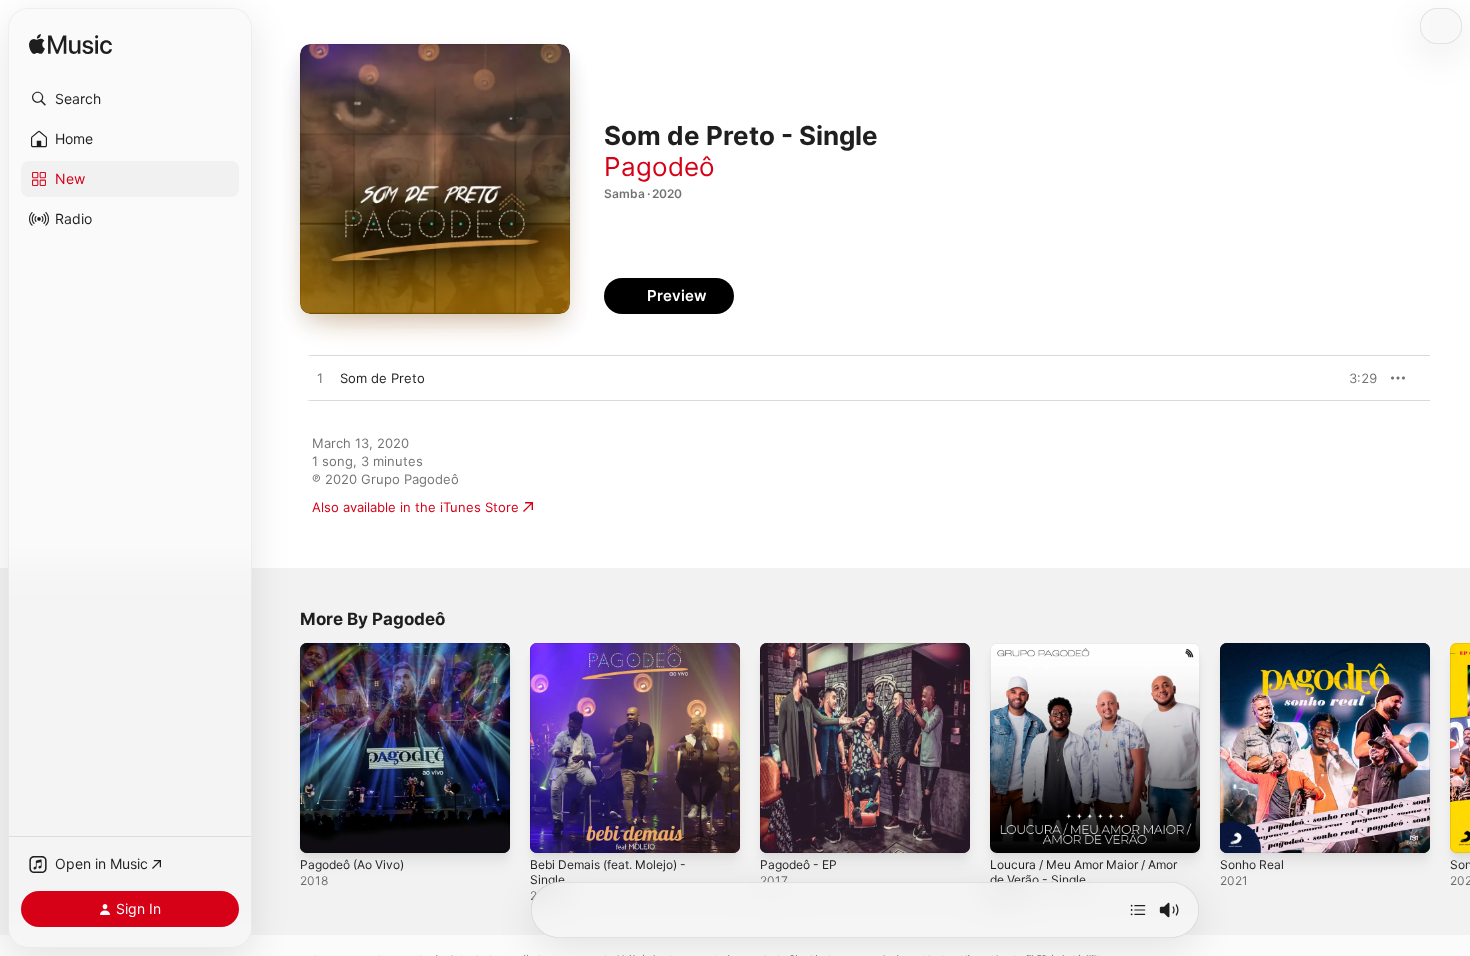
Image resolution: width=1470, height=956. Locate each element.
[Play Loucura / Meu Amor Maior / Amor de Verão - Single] (1015, 828)
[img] (70, 45)
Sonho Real (1255, 651)
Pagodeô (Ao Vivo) (358, 651)
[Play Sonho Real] (1245, 828)
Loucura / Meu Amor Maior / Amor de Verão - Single (1078, 659)
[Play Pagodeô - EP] (785, 828)
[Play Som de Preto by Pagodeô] (320, 379)
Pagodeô (659, 166)
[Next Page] (1450, 748)
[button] (130, 99)
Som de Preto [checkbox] (382, 378)
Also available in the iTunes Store (415, 507)
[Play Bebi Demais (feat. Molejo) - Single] (555, 828)
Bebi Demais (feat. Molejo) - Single (617, 659)
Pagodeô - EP (802, 651)
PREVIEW (1355, 378)
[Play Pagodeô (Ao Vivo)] (325, 828)
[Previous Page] (280, 748)
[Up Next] (1138, 910)
